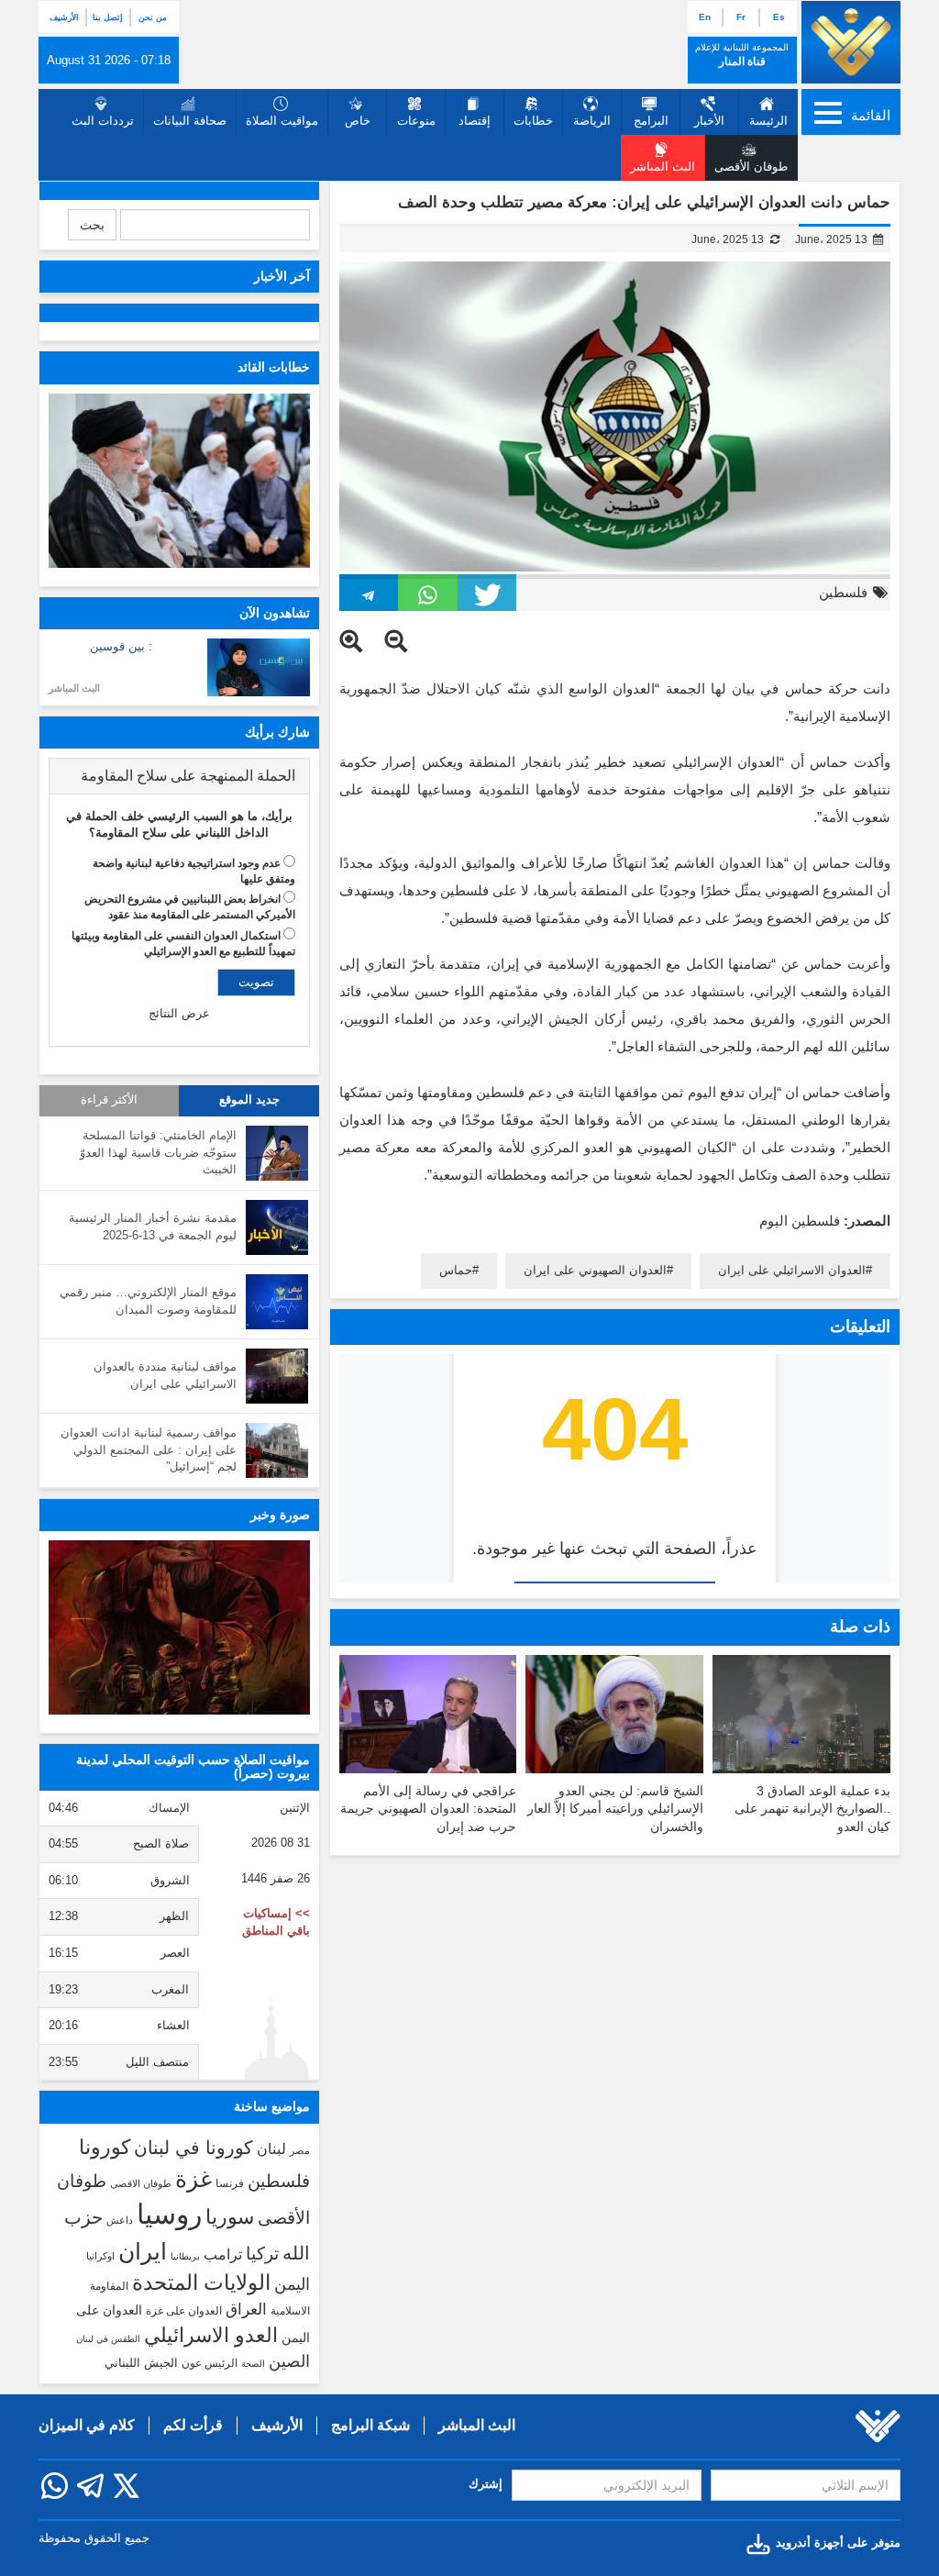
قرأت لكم (193, 2425)
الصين (289, 2361)
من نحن (153, 17)
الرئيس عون (210, 2363)
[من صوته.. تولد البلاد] (179, 1627)
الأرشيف (64, 17)
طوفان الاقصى (141, 2183)
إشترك (486, 2484)
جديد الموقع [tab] (249, 1100)
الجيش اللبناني (141, 2363)
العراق (246, 2309)
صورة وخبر (280, 1515)
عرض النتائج (179, 1013)
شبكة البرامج (370, 2425)
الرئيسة (768, 121)
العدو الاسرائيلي (211, 2335)
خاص (358, 121)
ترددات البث (103, 121)
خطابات (533, 121)
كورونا (105, 2147)
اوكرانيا (100, 2256)
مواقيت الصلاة (282, 121)
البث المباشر (74, 688)
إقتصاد (475, 121)
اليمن (292, 2284)
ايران (143, 2251)
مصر (300, 2150)
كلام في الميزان (87, 2425)
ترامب (223, 2254)
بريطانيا (185, 2256)
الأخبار (709, 121)
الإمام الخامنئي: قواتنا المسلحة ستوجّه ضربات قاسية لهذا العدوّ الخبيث (158, 1152)
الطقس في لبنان (108, 2339)
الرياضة (592, 121)
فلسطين (843, 592)
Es (779, 17)
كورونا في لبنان (193, 2148)
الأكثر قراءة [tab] (109, 1100)
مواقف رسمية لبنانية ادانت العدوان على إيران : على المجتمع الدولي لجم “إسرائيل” (149, 1449)
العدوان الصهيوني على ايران (595, 1270)
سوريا (230, 2217)
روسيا (169, 2214)
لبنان (271, 2149)
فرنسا (230, 2183)
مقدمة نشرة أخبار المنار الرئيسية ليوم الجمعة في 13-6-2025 (153, 1227)
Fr (741, 17)
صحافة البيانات (190, 121)
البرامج (651, 121)
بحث (92, 225)
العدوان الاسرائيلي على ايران (792, 1270)
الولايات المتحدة (201, 2282)
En (705, 17)
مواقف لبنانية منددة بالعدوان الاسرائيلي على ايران (165, 1375)
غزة (193, 2179)
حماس (456, 1270)
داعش (120, 2220)
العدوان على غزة (184, 2311)
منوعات (416, 121)
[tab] (179, 776)
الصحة (253, 2364)
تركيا (262, 2254)
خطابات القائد (274, 367)
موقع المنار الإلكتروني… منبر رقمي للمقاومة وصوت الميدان (148, 1301)
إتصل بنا (108, 17)
